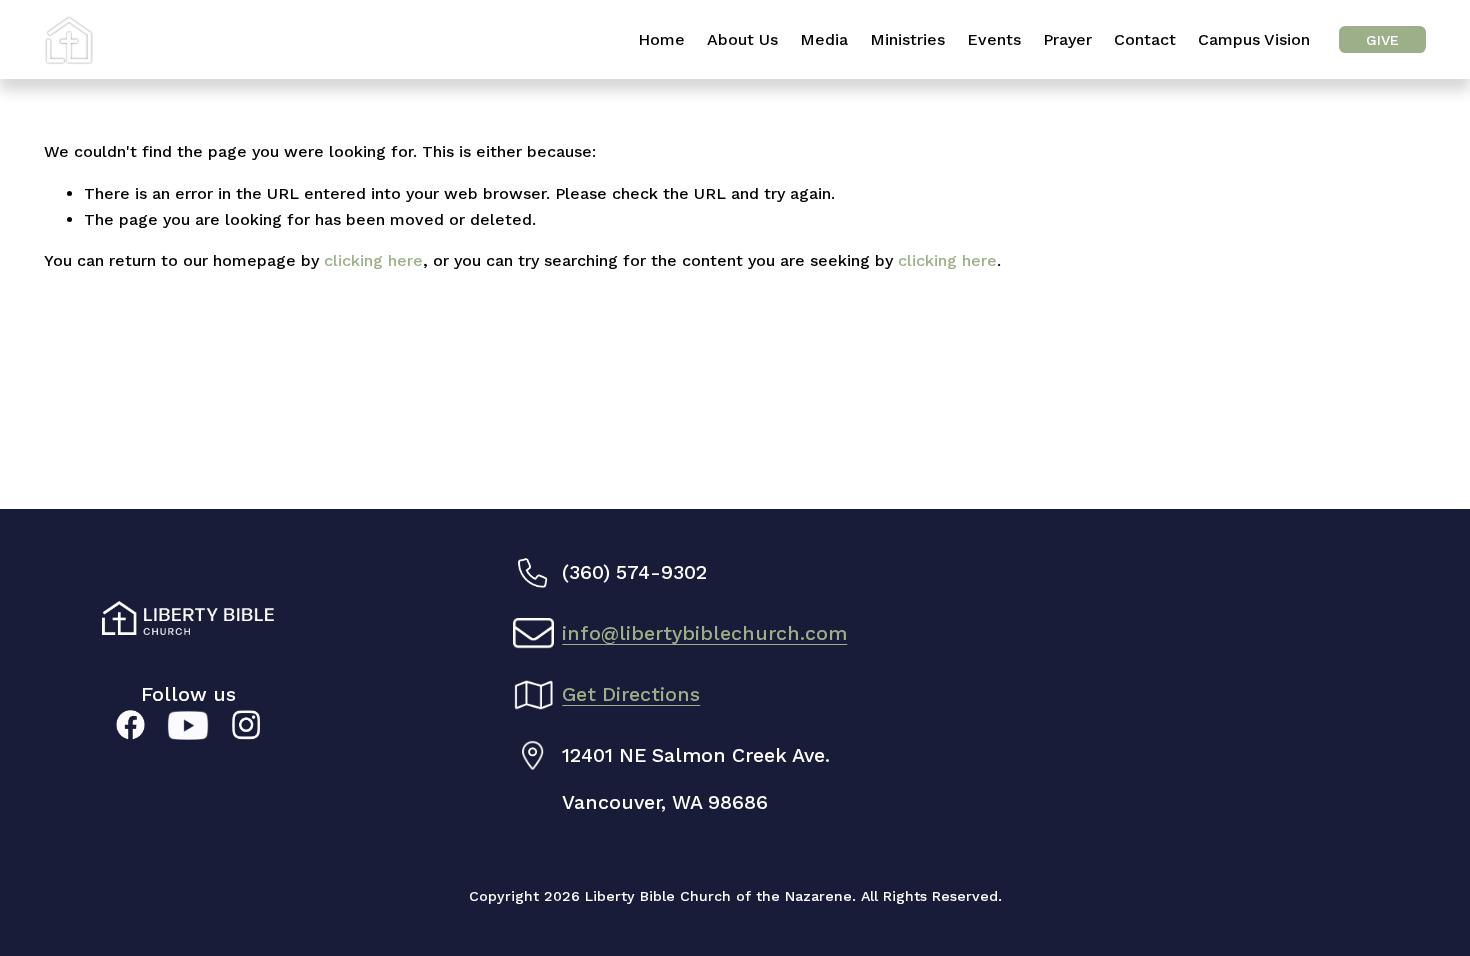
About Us (742, 39)
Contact (1145, 39)
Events (994, 39)
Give (1383, 40)
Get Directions (631, 694)
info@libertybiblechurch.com (704, 633)
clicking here (373, 260)
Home (661, 39)
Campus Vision (1254, 39)
